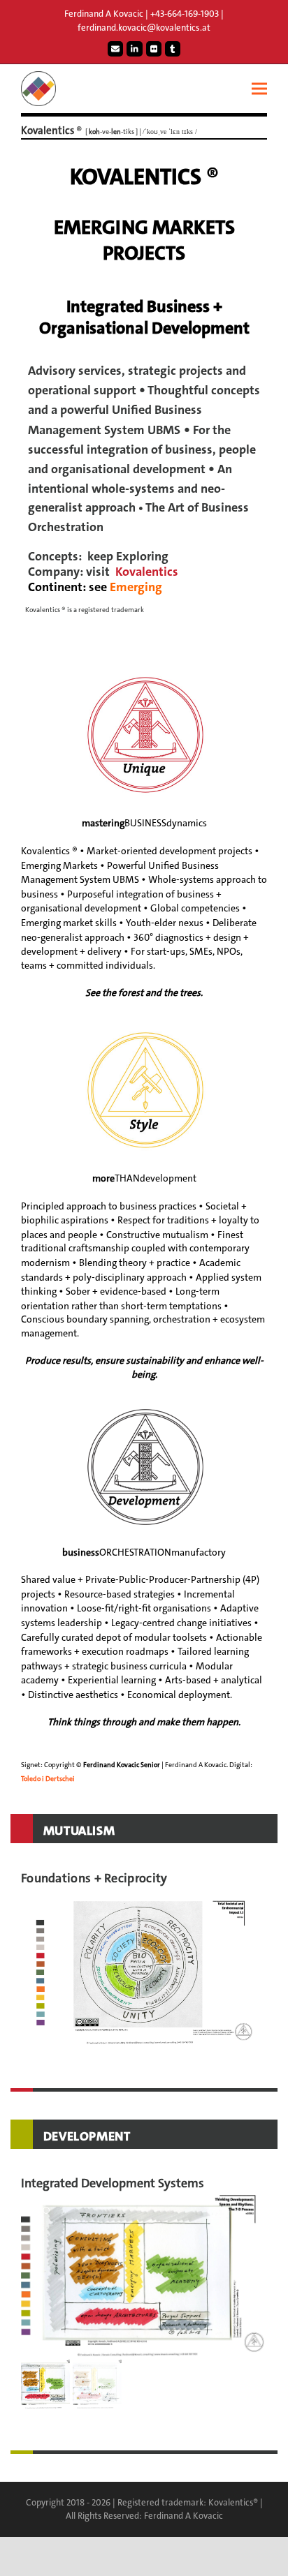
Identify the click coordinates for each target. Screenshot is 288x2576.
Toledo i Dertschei (48, 1779)
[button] (259, 89)
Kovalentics (147, 572)
